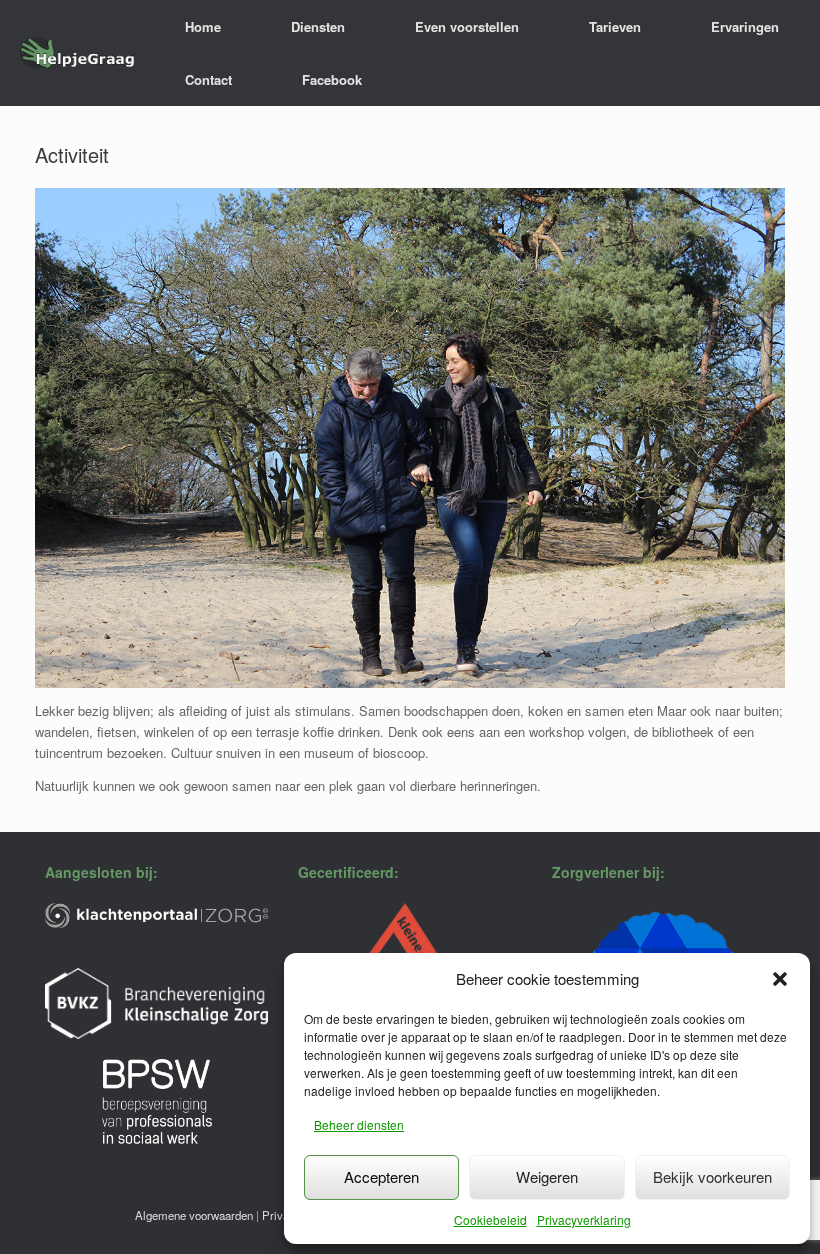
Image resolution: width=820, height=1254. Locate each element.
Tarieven (615, 26)
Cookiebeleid (490, 1219)
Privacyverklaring (584, 1219)
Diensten (318, 26)
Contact (208, 79)
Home (203, 26)
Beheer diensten (359, 1124)
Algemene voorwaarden (194, 1215)
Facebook (332, 79)
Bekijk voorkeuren (712, 1176)
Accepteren (381, 1176)
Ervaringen (745, 26)
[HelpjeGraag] (77, 53)
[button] (780, 979)
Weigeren (547, 1176)
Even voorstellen (467, 26)
